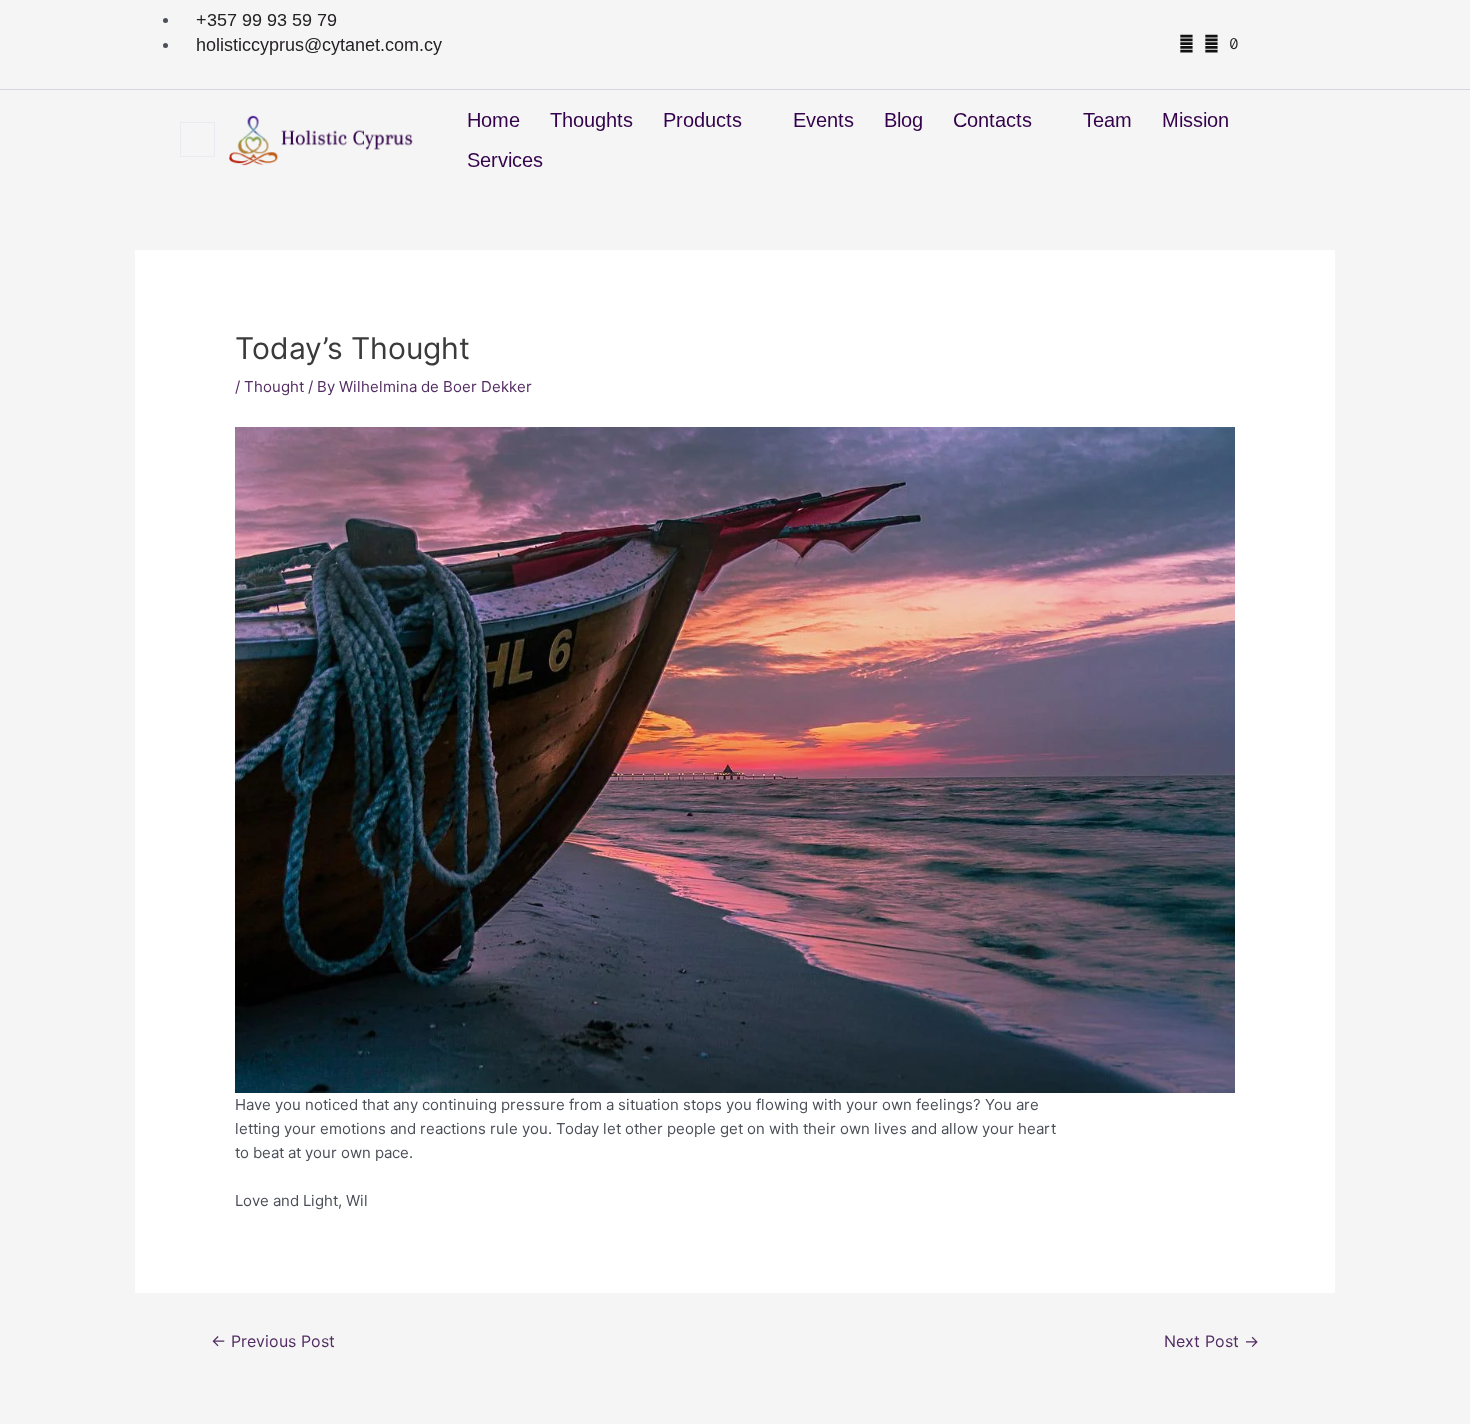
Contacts (992, 120)
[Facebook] (1186, 43)
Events (823, 120)
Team (1107, 120)
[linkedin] (1277, 43)
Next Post (1211, 1341)
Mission (1195, 120)
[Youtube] (1255, 43)
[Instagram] (1211, 43)
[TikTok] (1234, 43)
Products (702, 120)
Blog (903, 120)
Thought (274, 386)
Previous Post (273, 1341)
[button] (197, 139)
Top (1422, 1376)
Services (505, 160)
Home (493, 120)
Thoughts (591, 120)
